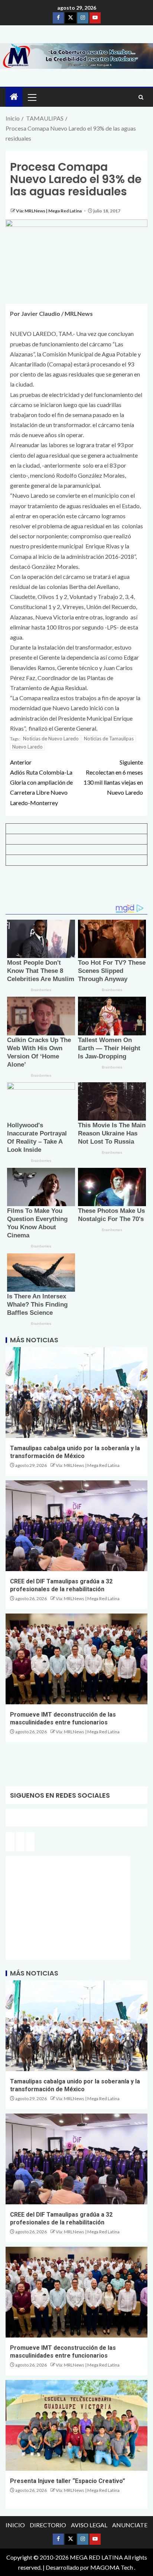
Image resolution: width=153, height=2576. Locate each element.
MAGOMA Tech (112, 2567)
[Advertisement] (76, 888)
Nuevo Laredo (27, 747)
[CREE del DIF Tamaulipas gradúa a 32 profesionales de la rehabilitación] (76, 1526)
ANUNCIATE (130, 2525)
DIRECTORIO (48, 2525)
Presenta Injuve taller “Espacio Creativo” (68, 2481)
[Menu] (32, 97)
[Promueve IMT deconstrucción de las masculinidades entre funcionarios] (76, 1659)
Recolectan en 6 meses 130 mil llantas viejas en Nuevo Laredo (113, 777)
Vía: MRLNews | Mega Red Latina (49, 211)
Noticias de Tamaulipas (109, 738)
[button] (32, 97)
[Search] (141, 97)
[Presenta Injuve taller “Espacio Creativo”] (76, 2425)
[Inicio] (14, 97)
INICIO (15, 2525)
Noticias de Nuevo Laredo (51, 738)
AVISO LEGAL (89, 2525)
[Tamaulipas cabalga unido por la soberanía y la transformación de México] (76, 1393)
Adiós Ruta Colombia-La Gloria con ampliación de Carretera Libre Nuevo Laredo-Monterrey (41, 782)
